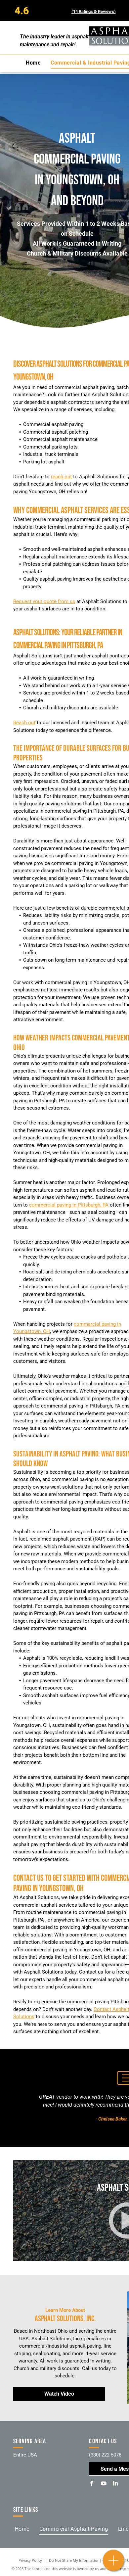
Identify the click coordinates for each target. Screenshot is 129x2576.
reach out (61, 477)
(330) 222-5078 (105, 2455)
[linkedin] (115, 2484)
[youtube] (104, 2484)
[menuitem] (33, 63)
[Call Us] (114, 2564)
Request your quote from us (44, 601)
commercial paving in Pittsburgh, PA (69, 1205)
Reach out (24, 723)
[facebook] (92, 2484)
